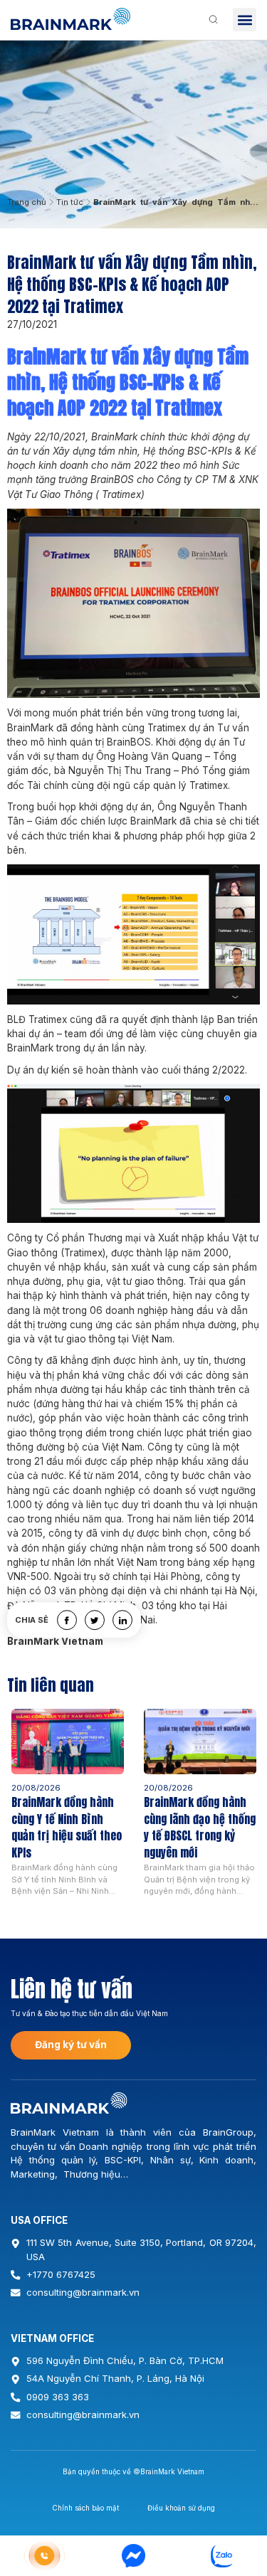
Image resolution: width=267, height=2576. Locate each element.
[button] (245, 20)
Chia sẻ (32, 1620)
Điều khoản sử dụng (181, 2508)
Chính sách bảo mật (85, 2508)
